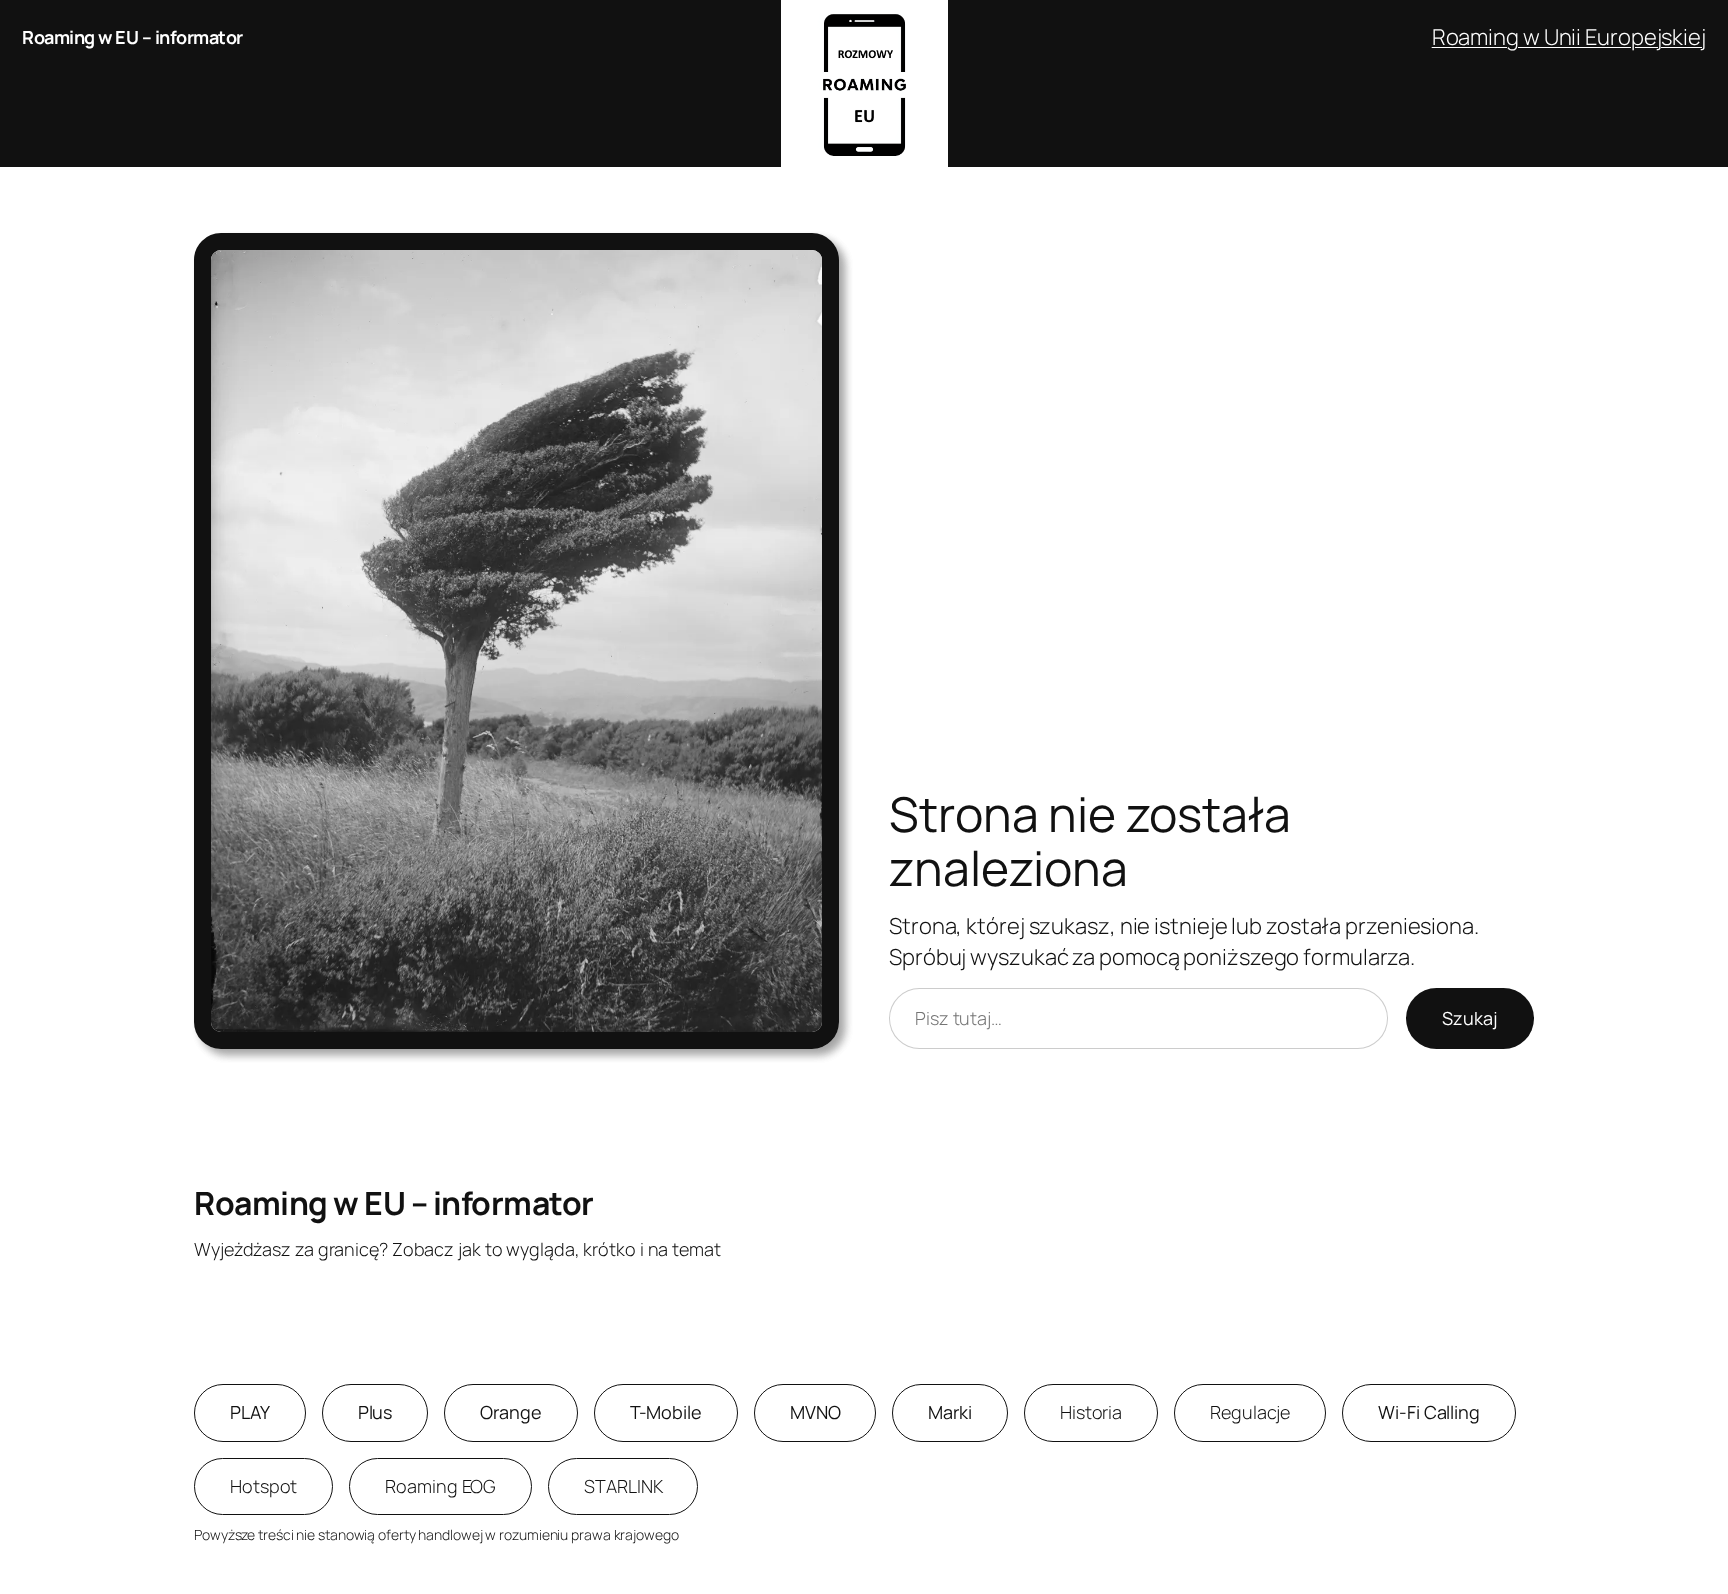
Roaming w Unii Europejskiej (1569, 37)
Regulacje (1250, 1412)
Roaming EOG (440, 1486)
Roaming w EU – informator (132, 37)
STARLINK (623, 1486)
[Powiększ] (813, 259)
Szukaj (1470, 1018)
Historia (1091, 1412)
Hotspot (263, 1486)
